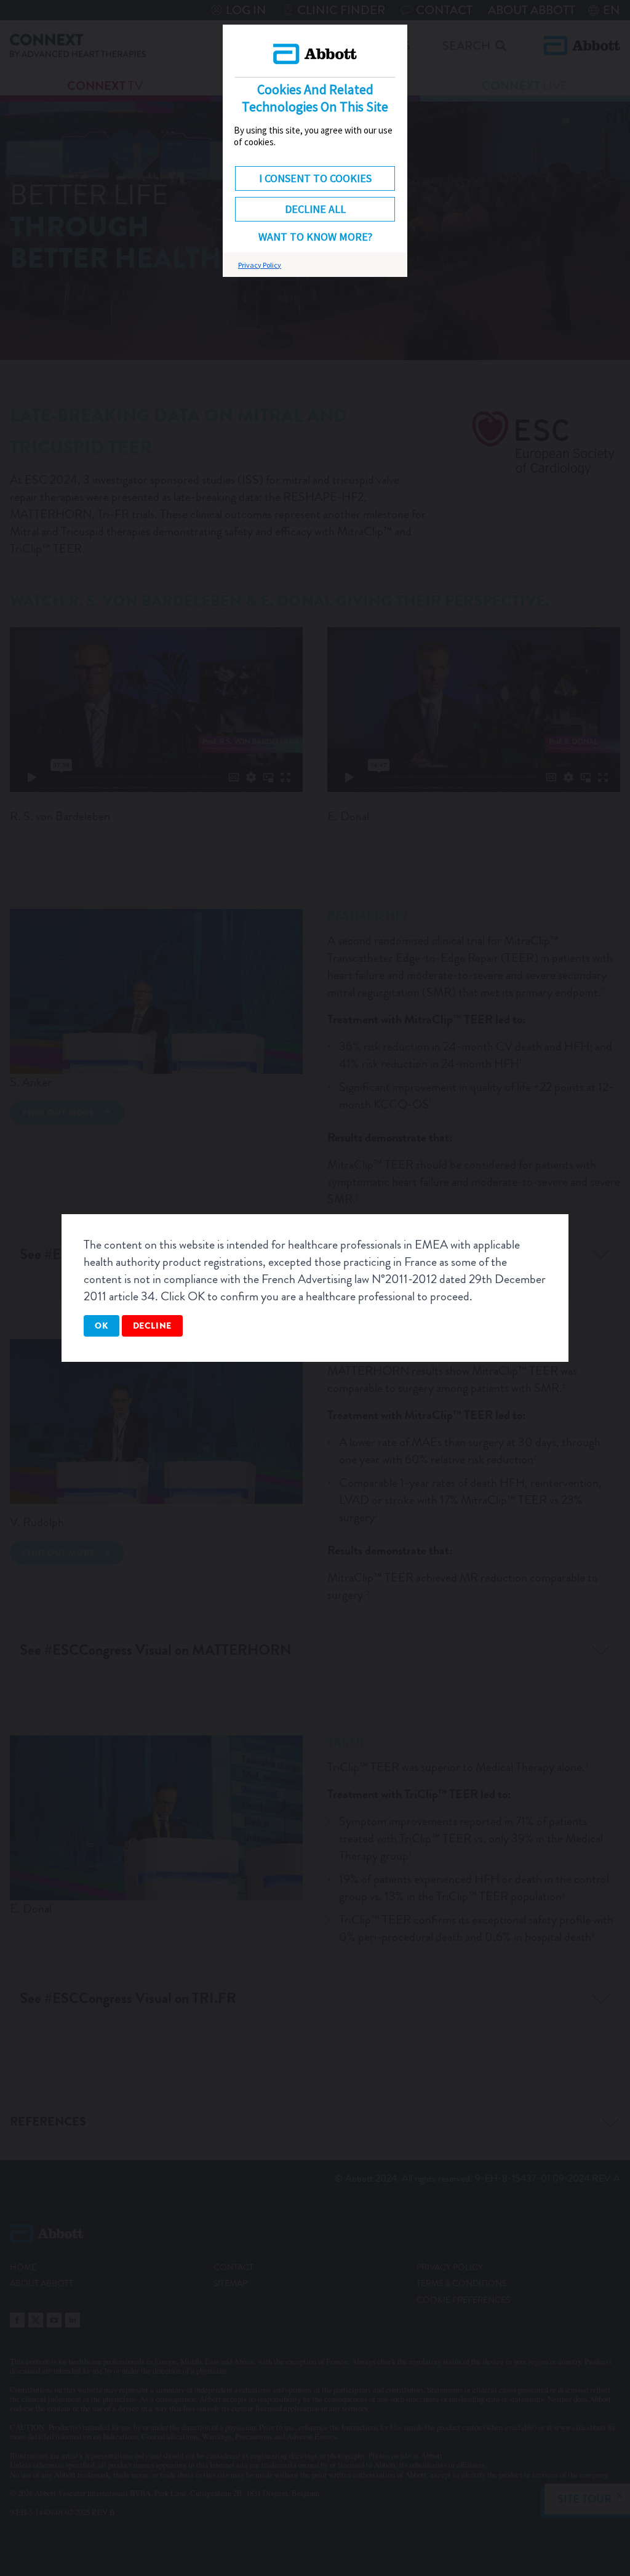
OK (102, 1326)
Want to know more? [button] (315, 237)
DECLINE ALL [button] (315, 209)
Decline (153, 1326)
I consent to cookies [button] (315, 178)
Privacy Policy (260, 265)
